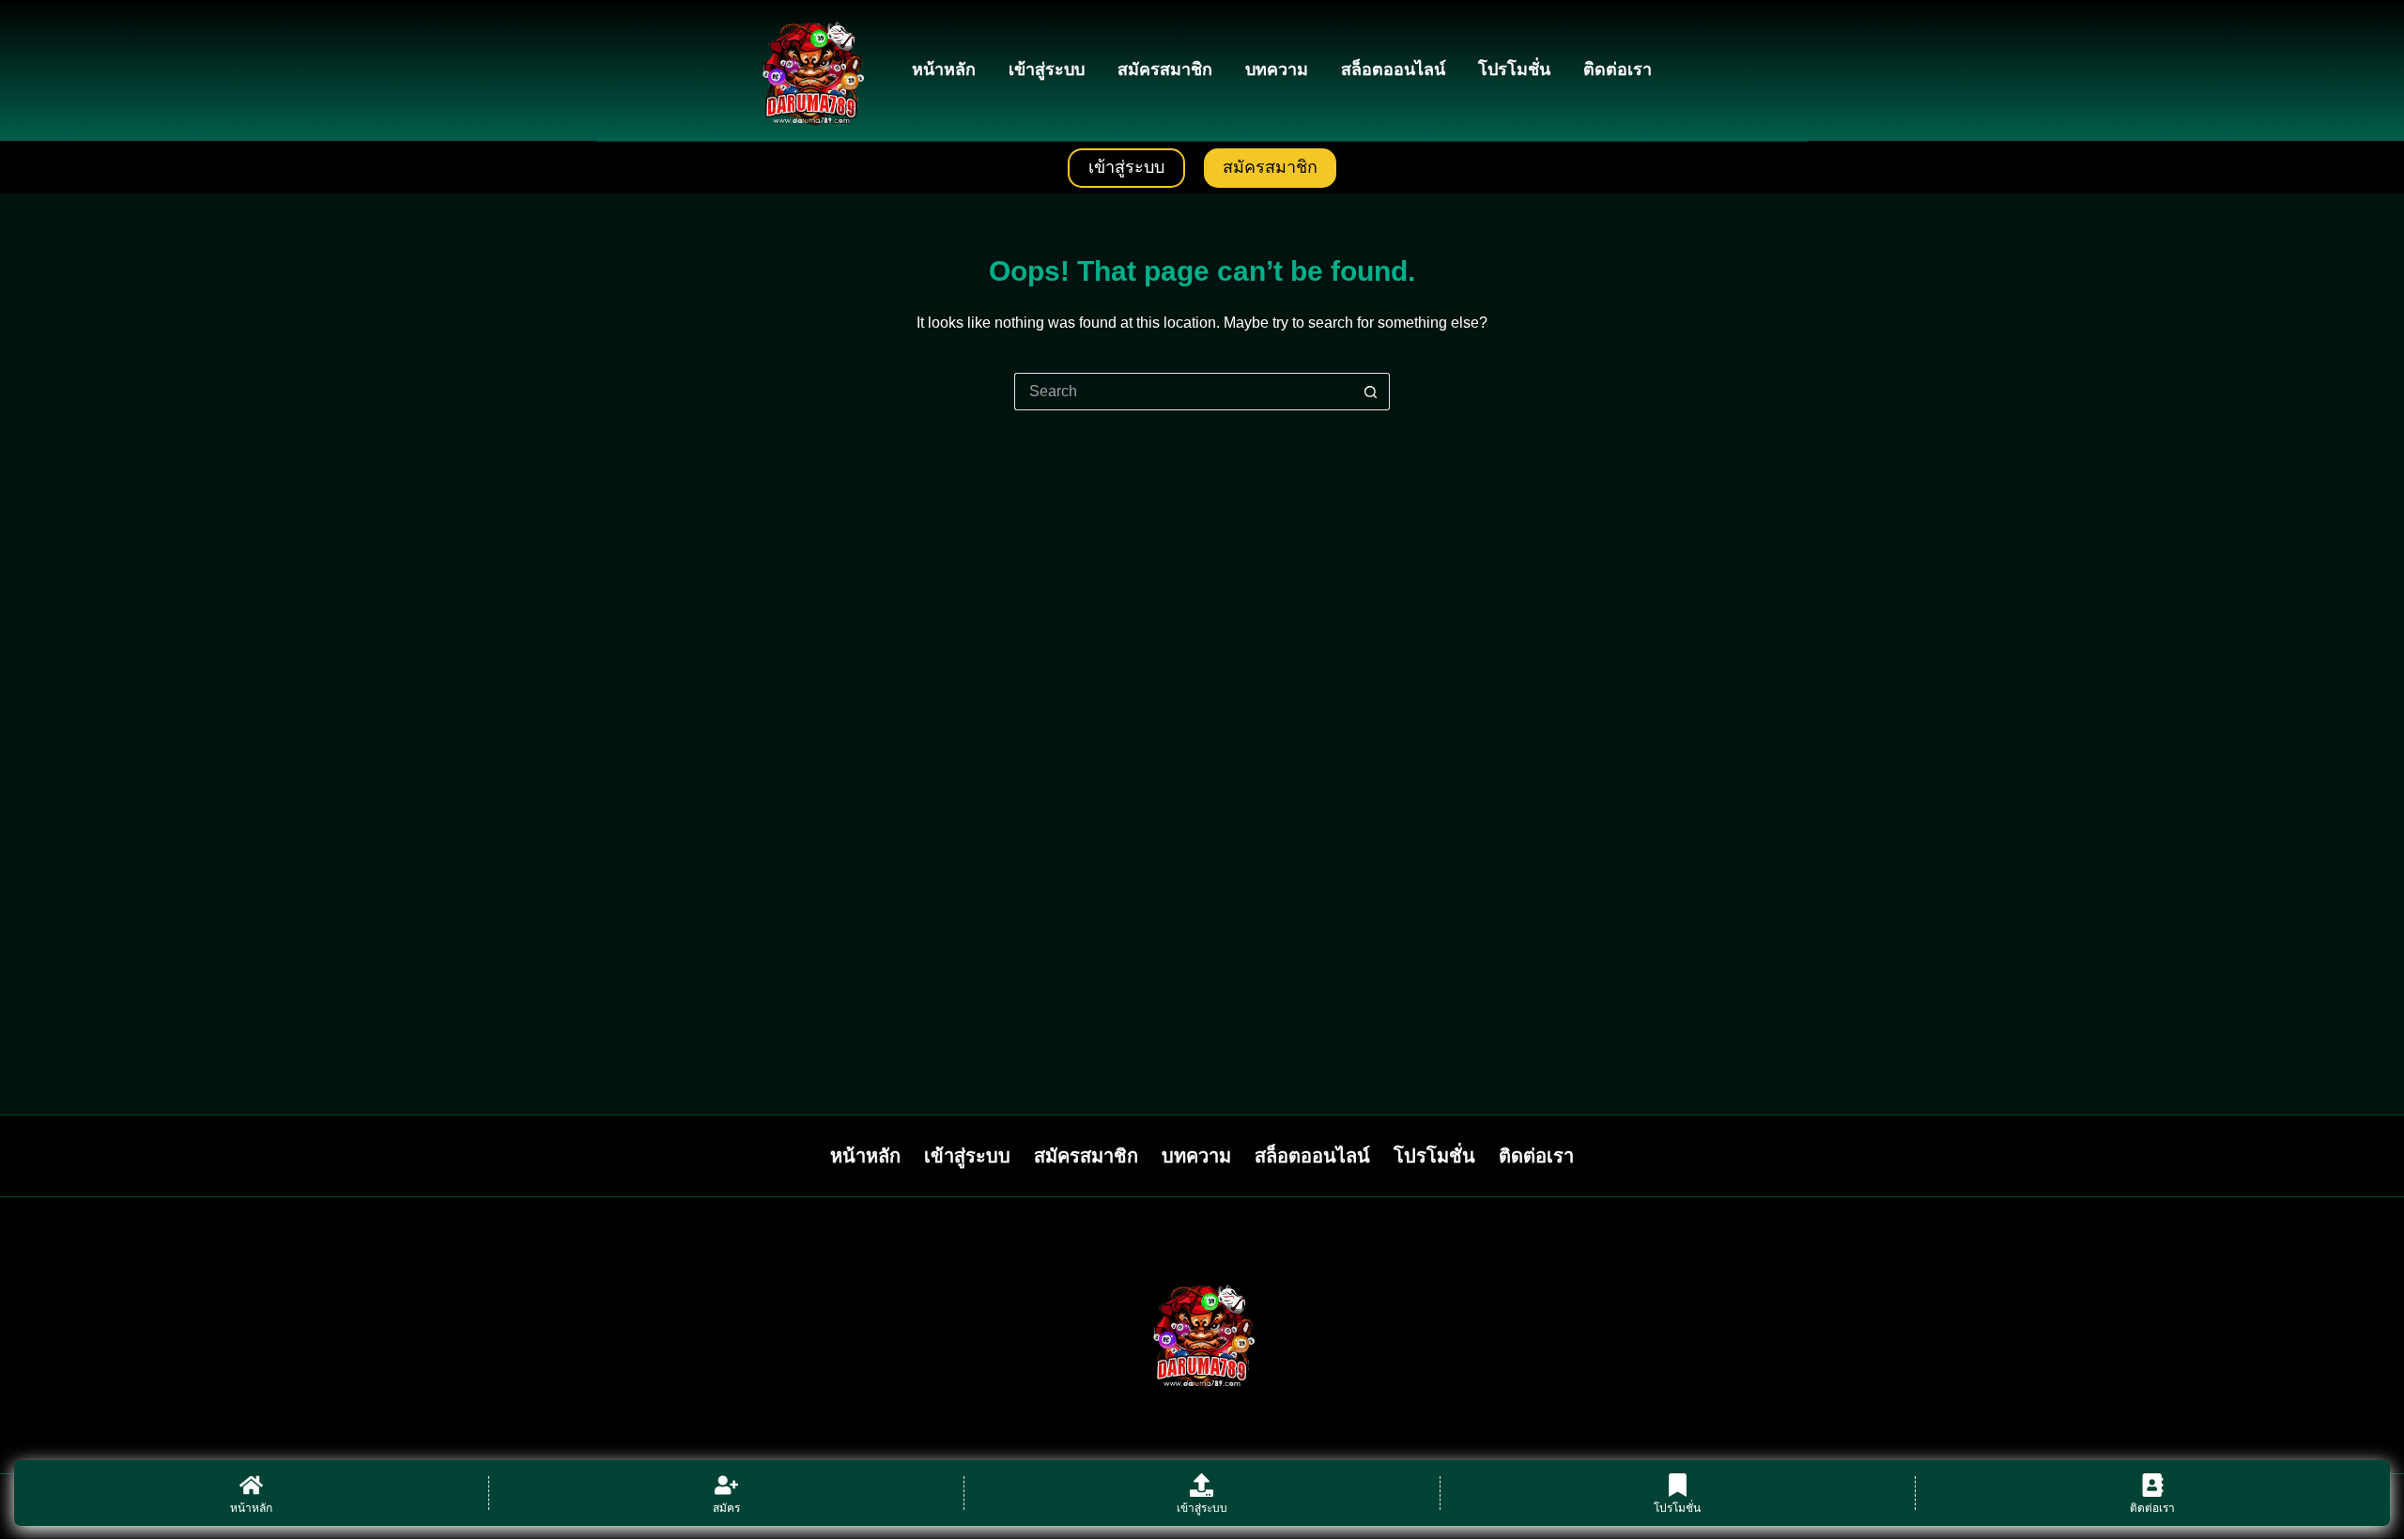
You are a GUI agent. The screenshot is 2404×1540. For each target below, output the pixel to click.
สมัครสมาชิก (1165, 69)
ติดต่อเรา (1618, 69)
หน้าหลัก (944, 69)
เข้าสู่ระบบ (1047, 69)
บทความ (1277, 69)
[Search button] (1371, 392)
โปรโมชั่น (1514, 69)
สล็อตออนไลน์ (1393, 69)
